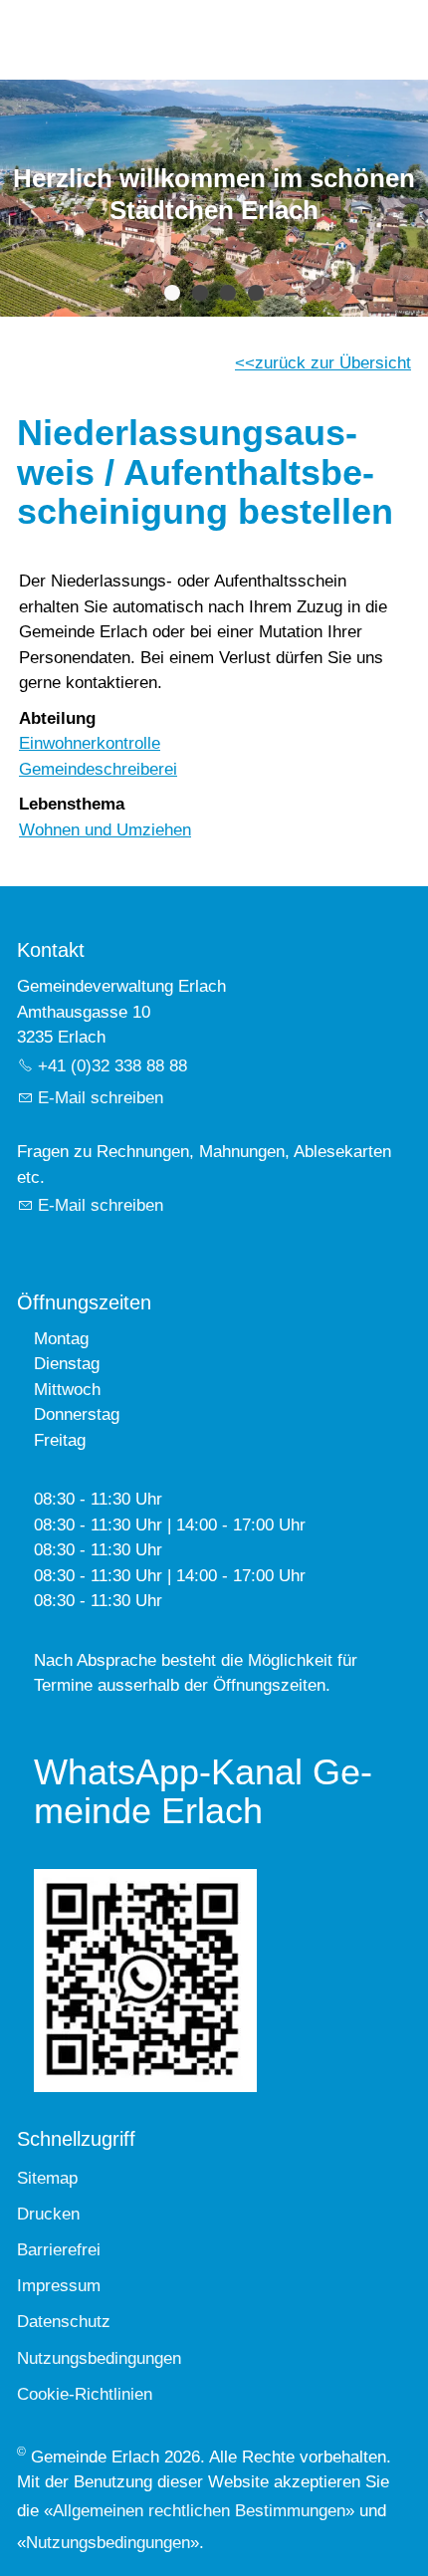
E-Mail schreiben (101, 1098)
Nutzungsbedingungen (108, 2543)
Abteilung (57, 718)
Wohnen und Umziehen (105, 830)
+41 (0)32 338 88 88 (112, 1066)
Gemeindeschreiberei (98, 769)
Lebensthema (72, 804)
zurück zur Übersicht (333, 363)
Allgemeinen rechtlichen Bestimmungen (199, 2511)
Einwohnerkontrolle (90, 743)
